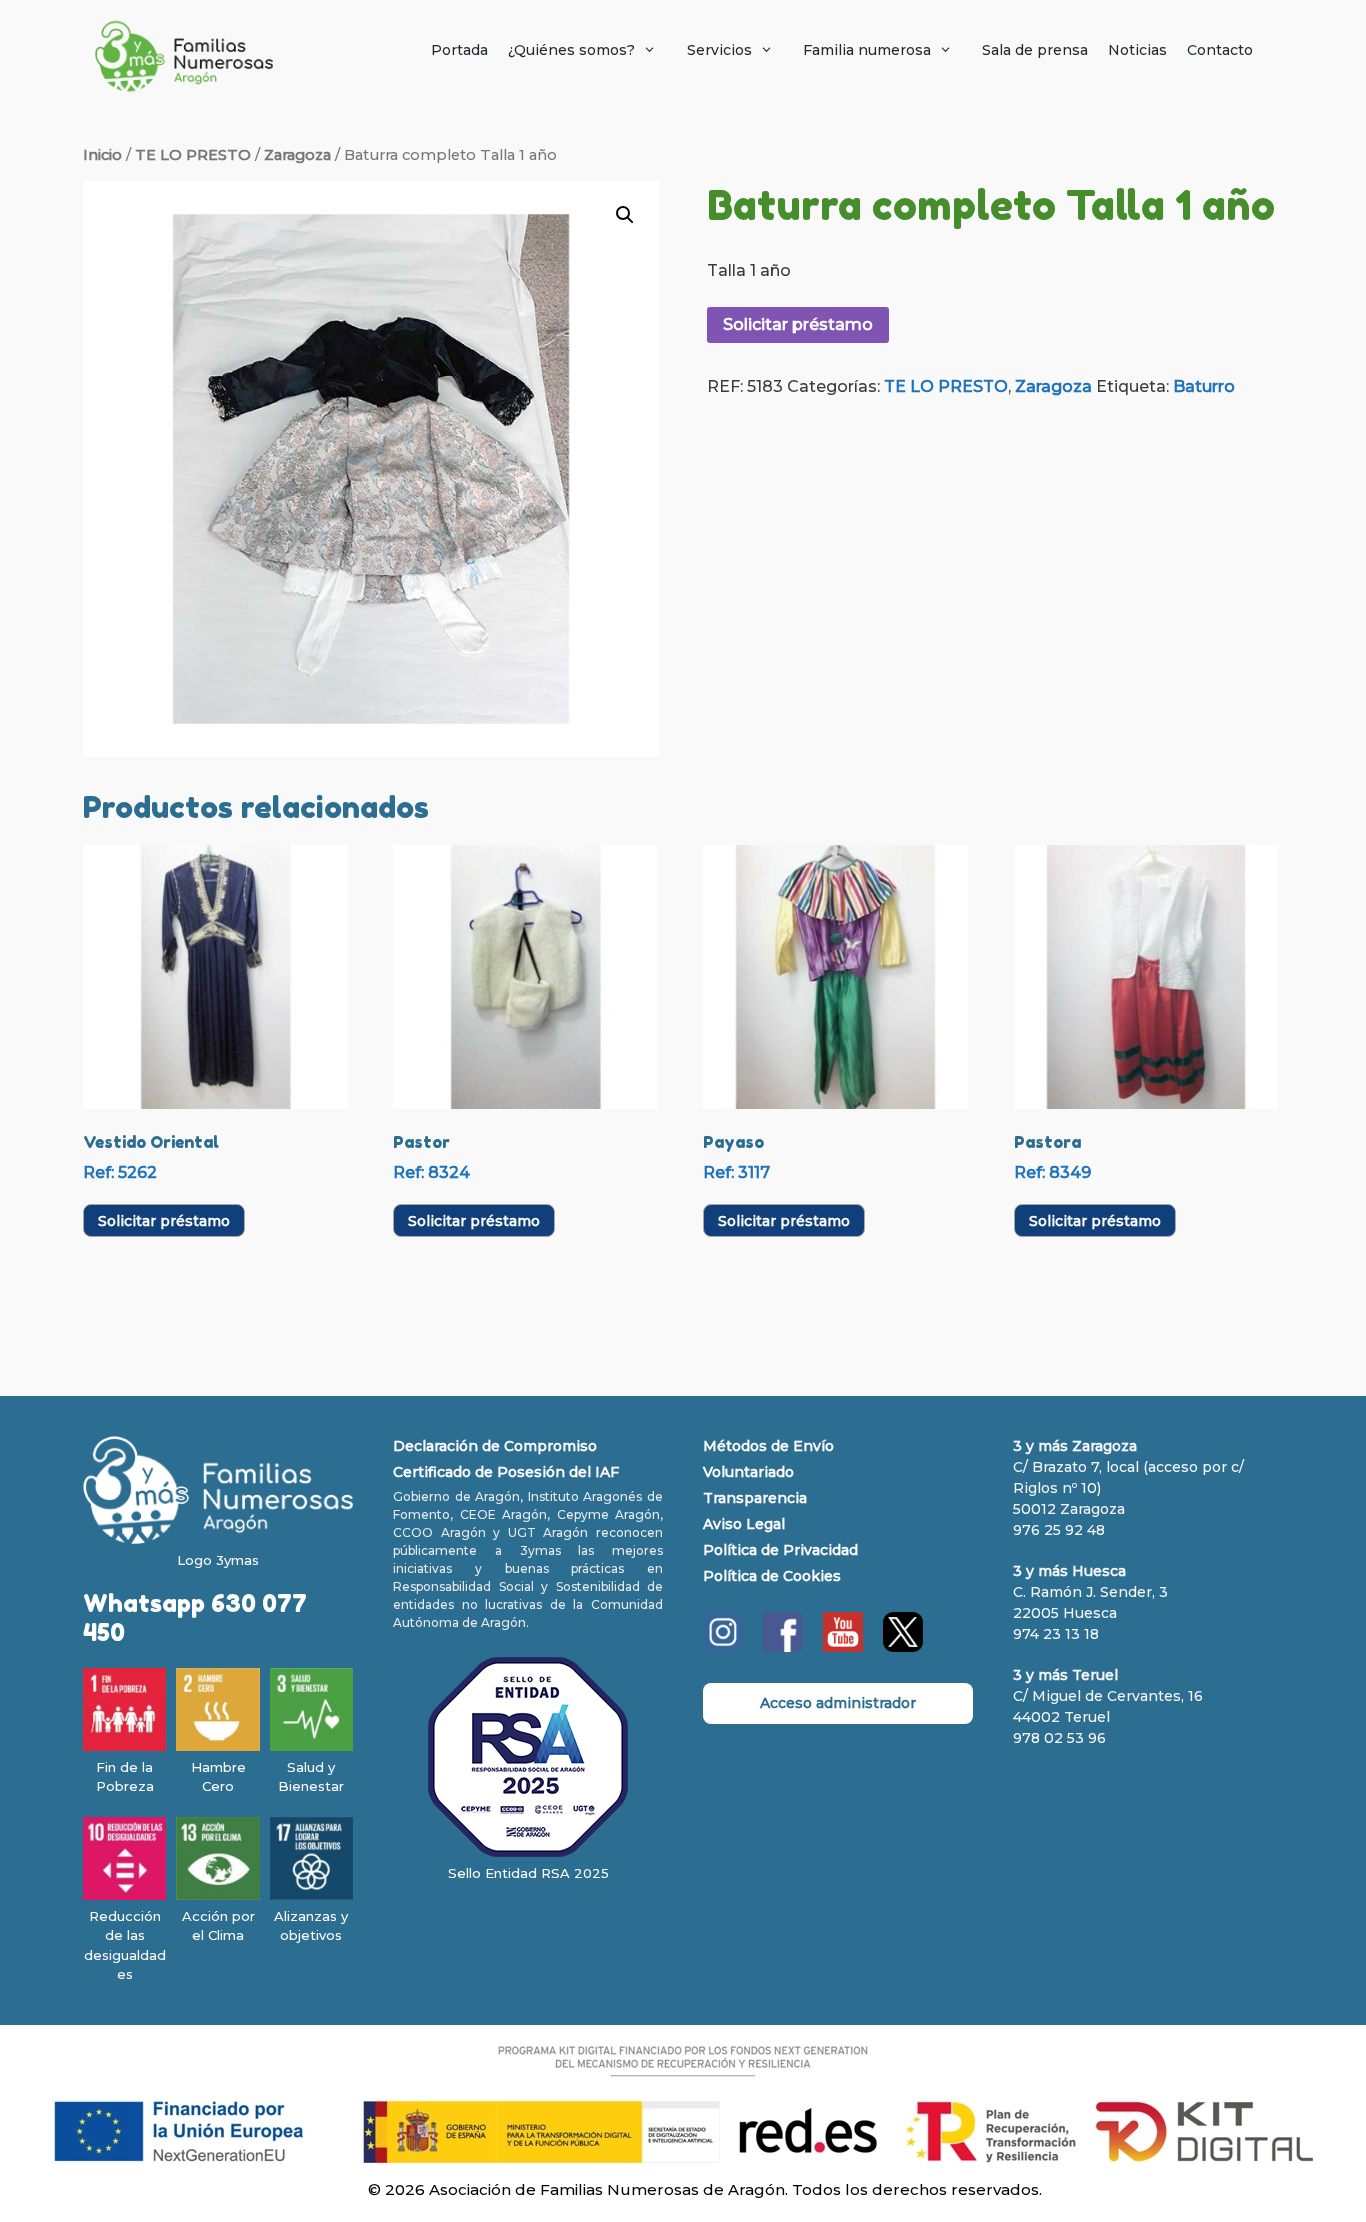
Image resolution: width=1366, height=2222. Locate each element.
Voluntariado (748, 1472)
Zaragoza (297, 155)
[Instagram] (723, 1647)
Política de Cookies (772, 1576)
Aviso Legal (744, 1524)
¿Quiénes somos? (571, 50)
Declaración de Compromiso (495, 1446)
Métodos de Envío (768, 1446)
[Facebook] (783, 1647)
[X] (903, 1647)
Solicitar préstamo (798, 324)
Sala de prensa (1035, 50)
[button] (625, 215)
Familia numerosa (867, 50)
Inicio (102, 155)
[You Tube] (843, 1647)
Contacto (1220, 50)
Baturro (1204, 386)
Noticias (1137, 50)
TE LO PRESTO (193, 155)
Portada (459, 50)
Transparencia (755, 1498)
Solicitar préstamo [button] (164, 1221)
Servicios (719, 50)
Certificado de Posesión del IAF (506, 1472)
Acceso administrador (838, 1703)
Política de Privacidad (780, 1550)
